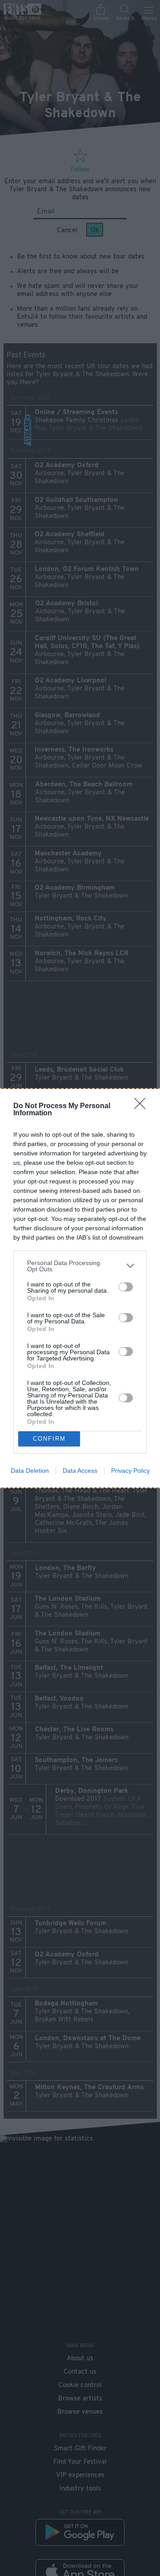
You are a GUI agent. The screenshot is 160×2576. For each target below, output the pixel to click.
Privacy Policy (130, 1471)
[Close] (143, 1106)
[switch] (126, 1287)
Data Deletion (30, 1471)
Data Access (80, 1471)
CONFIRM (49, 1439)
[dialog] (80, 1288)
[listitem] (80, 1266)
